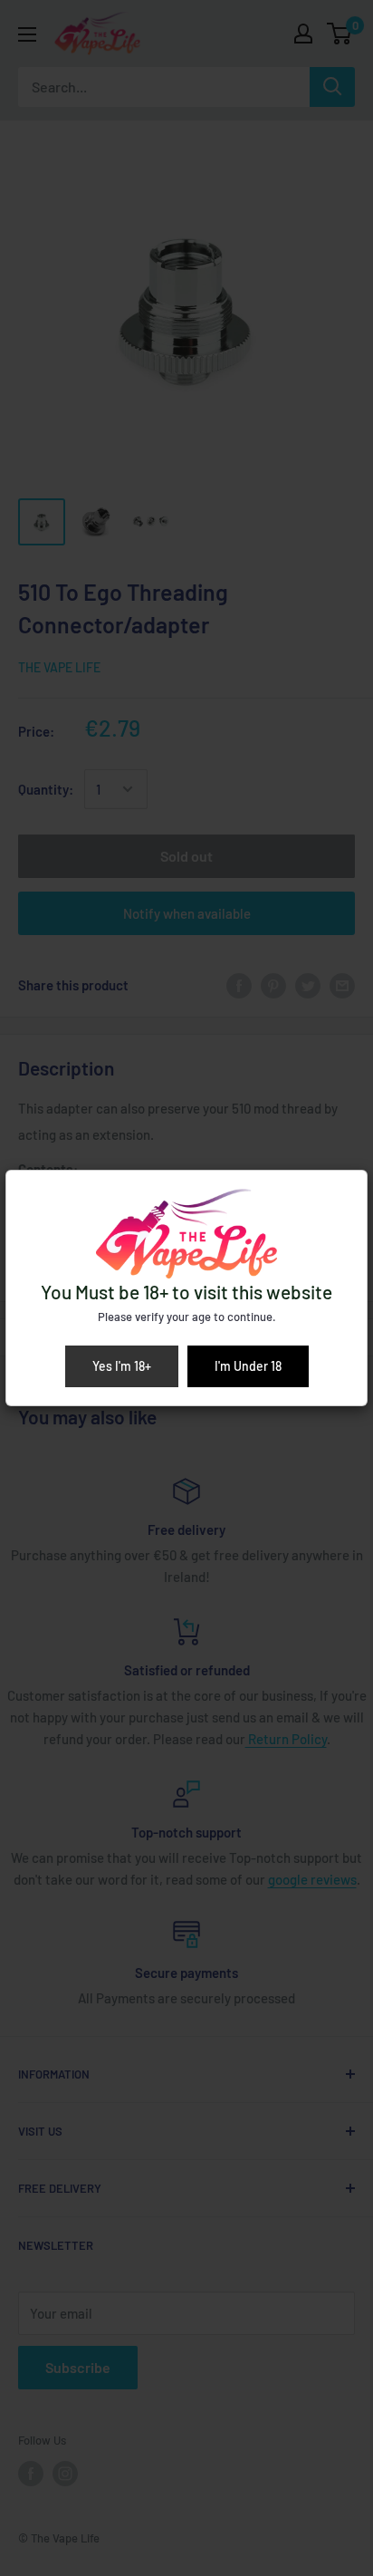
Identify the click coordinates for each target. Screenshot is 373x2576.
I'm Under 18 (248, 1366)
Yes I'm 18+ (122, 1366)
